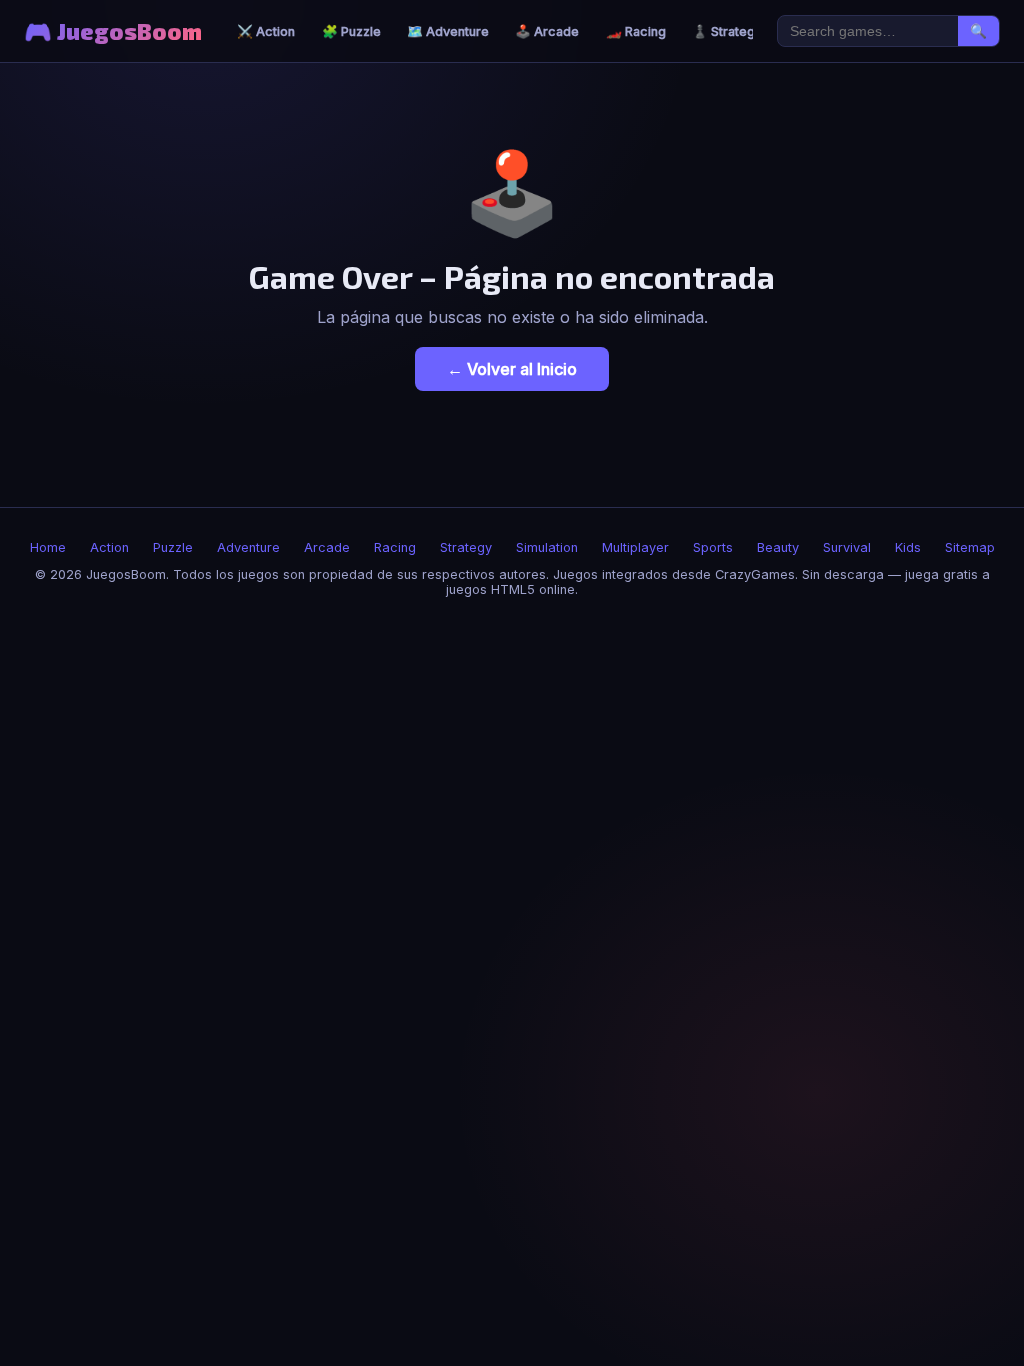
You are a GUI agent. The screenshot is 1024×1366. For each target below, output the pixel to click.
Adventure (248, 547)
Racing (395, 547)
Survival (847, 547)
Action (109, 547)
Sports (713, 547)
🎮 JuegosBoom (113, 31)
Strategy (466, 547)
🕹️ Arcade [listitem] (547, 31)
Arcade (327, 547)
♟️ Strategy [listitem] (727, 31)
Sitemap (970, 547)
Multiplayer (635, 547)
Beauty (778, 547)
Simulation (547, 547)
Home (48, 547)
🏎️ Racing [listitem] (636, 31)
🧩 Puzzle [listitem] (351, 31)
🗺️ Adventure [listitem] (448, 31)
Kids (908, 547)
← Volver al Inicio (512, 369)
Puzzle (173, 547)
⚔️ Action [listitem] (266, 31)
